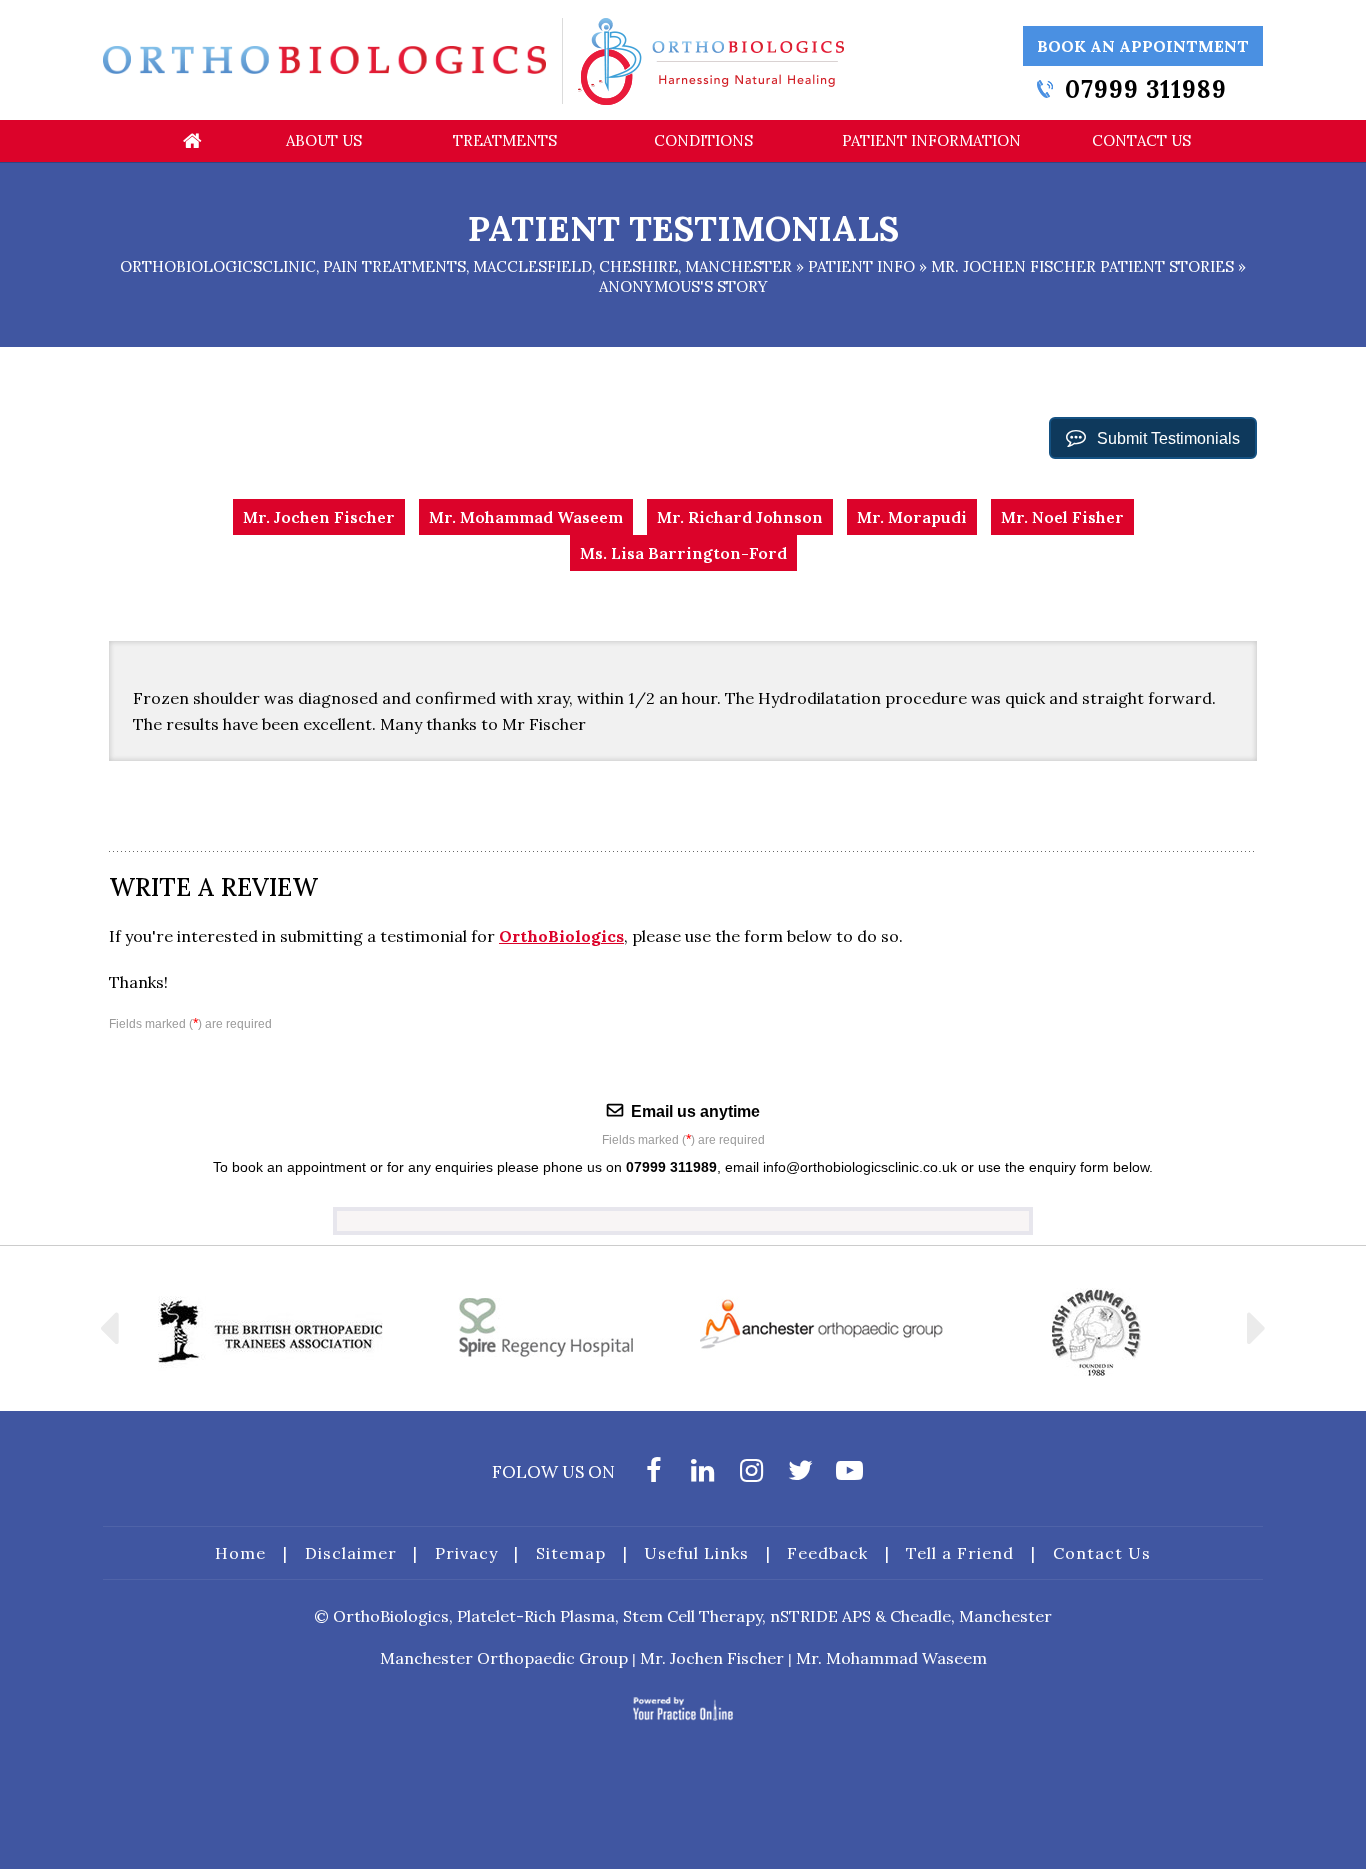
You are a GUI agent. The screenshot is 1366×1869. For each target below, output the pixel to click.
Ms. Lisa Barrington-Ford (683, 553)
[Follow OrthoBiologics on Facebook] (653, 1476)
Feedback (827, 1553)
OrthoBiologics (561, 936)
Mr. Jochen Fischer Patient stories (1082, 266)
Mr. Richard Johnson (740, 517)
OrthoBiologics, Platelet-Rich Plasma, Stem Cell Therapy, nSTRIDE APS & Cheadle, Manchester (692, 1616)
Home (240, 1553)
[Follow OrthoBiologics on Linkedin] (702, 1476)
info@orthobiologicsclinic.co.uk (860, 1167)
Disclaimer (351, 1553)
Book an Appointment (1143, 46)
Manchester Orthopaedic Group (504, 1658)
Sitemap (571, 1553)
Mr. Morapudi (912, 517)
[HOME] (192, 141)
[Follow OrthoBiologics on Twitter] (800, 1476)
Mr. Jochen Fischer (319, 517)
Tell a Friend (960, 1553)
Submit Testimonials (1168, 438)
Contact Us (1102, 1553)
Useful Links (696, 1553)
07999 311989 (1146, 89)
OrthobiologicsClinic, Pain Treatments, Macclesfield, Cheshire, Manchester (456, 266)
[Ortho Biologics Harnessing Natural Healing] (711, 60)
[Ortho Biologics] (324, 59)
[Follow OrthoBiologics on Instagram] (751, 1476)
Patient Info (861, 266)
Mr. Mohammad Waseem (526, 517)
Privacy (466, 1553)
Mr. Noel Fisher (1062, 517)
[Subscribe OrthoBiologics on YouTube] (849, 1476)
